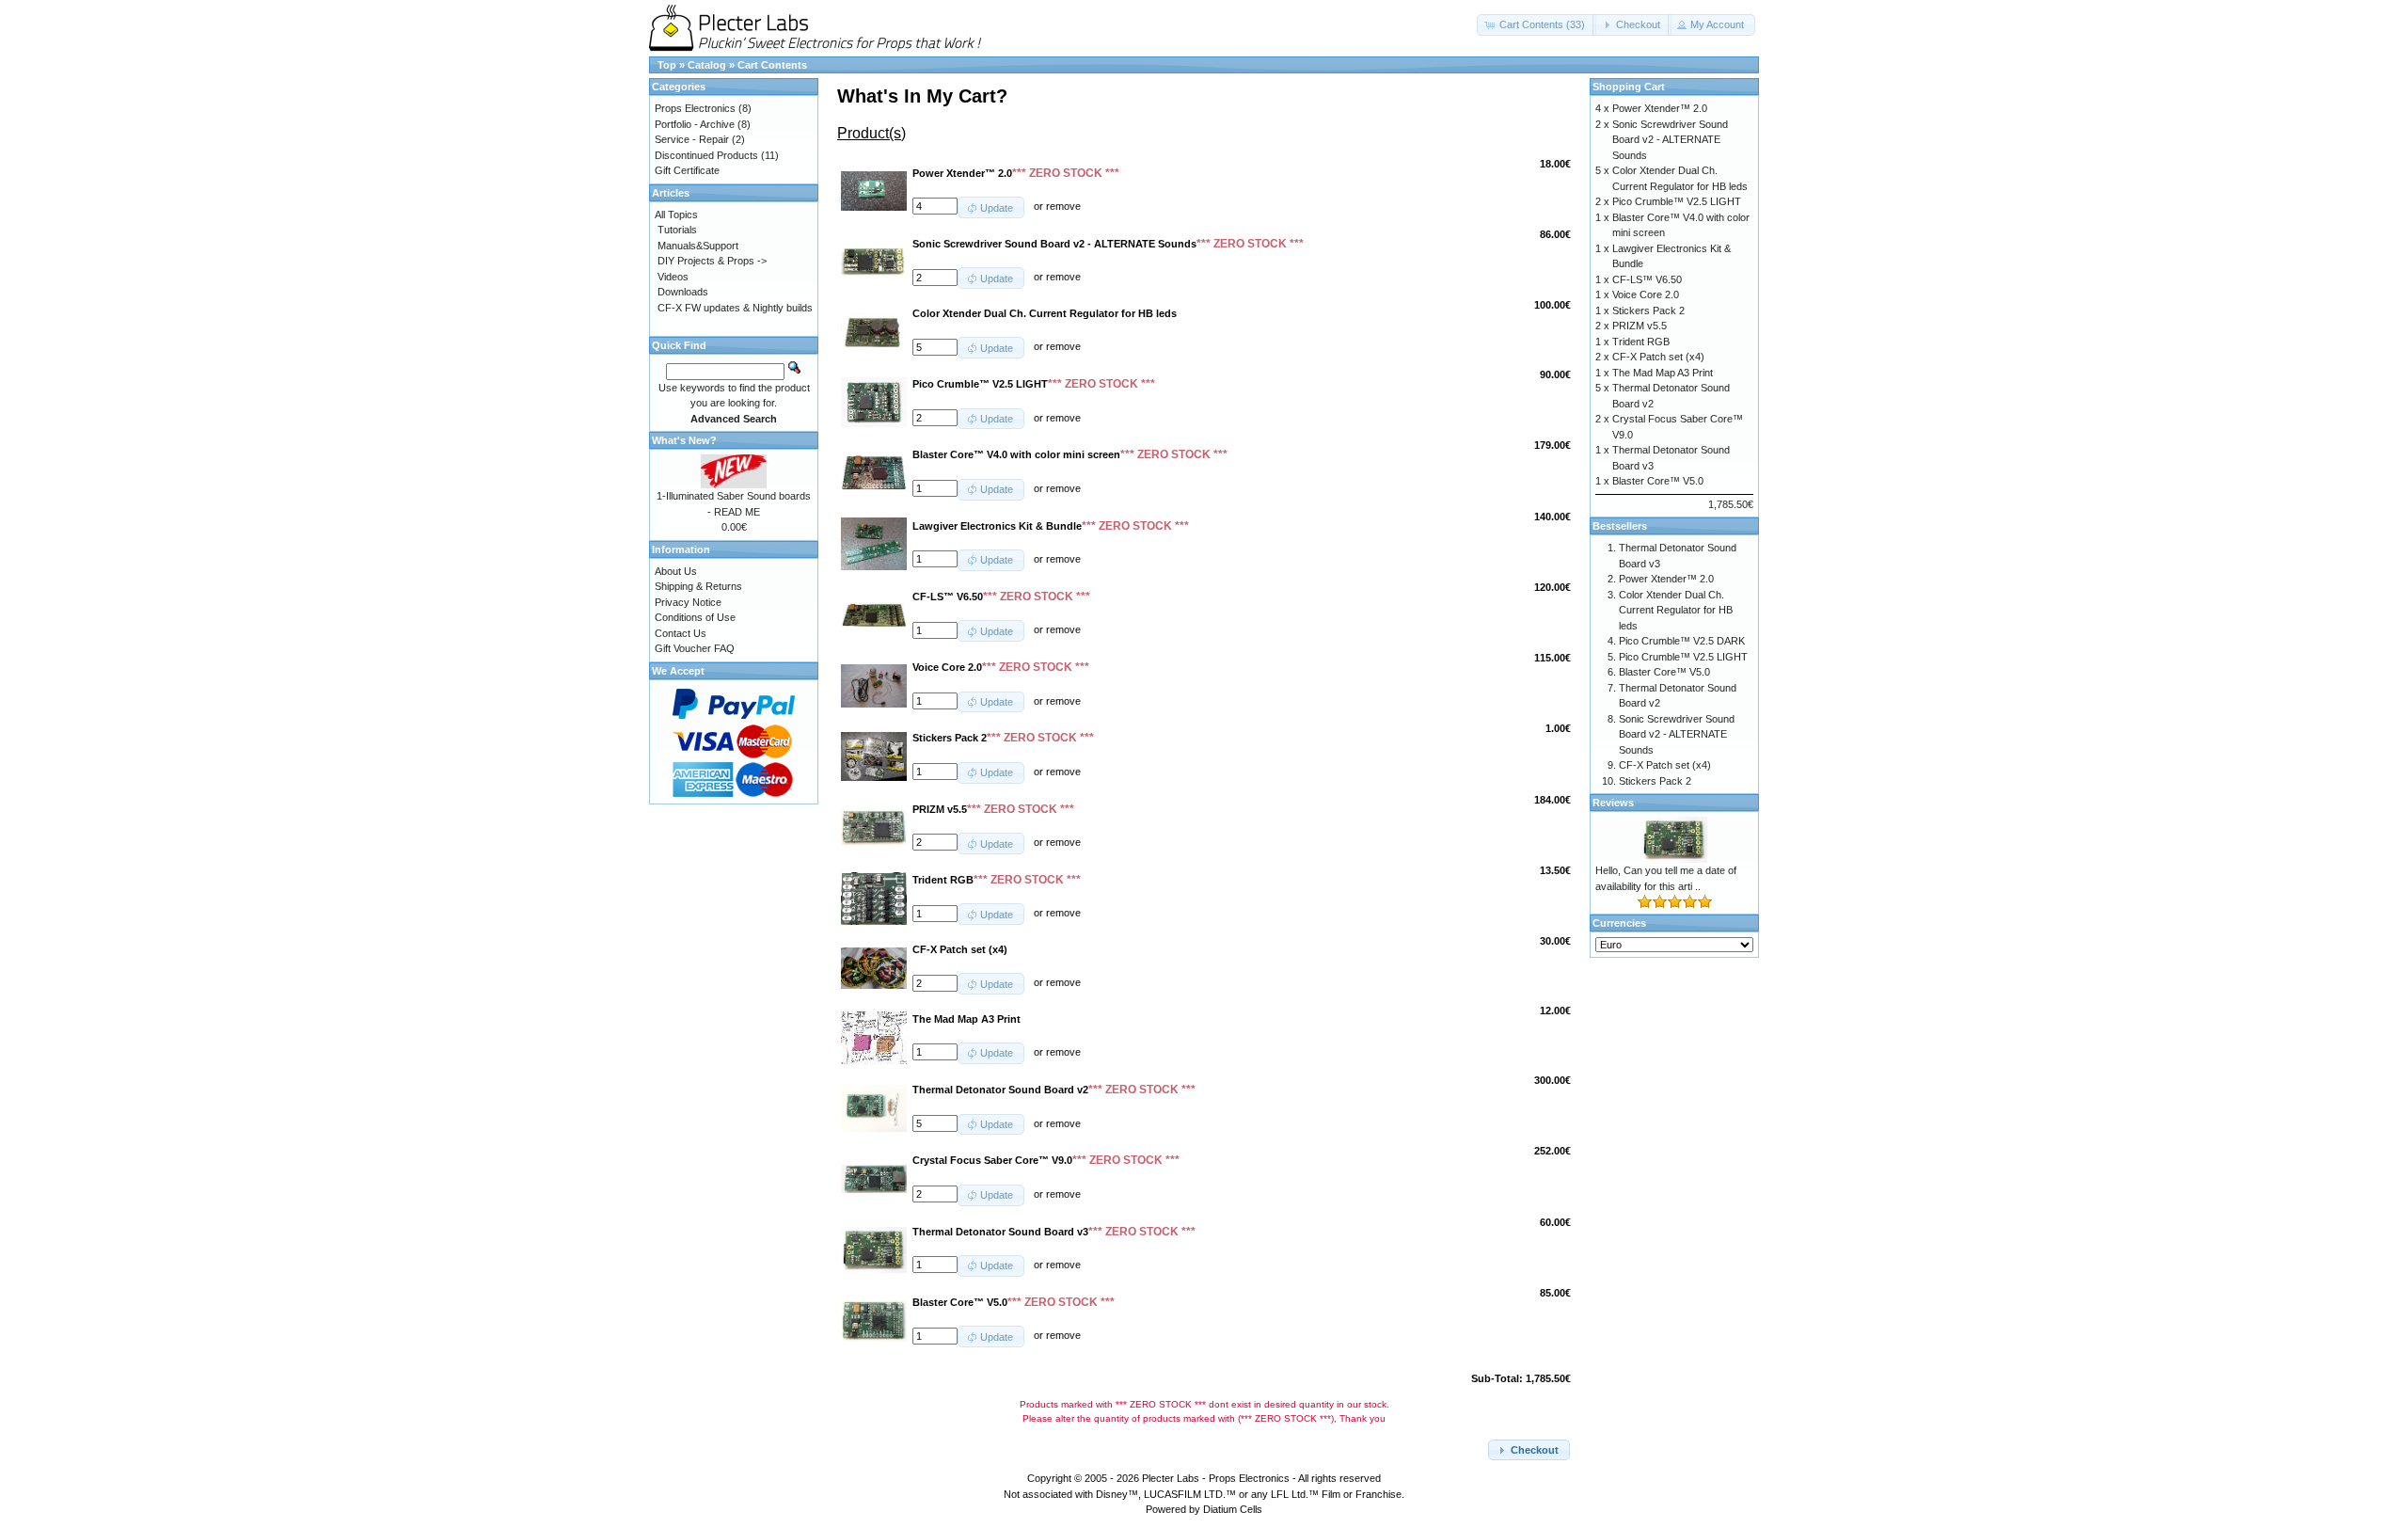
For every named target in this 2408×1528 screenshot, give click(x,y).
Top (667, 65)
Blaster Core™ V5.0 (1658, 481)
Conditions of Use (695, 617)
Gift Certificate (687, 170)
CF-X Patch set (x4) (1658, 357)
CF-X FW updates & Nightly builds (735, 308)
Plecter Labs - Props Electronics (1216, 1478)
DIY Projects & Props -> (712, 261)
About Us (676, 571)
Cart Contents (772, 65)
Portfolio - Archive (695, 124)
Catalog (707, 65)
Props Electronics (695, 108)
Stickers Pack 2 (1648, 310)
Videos (673, 277)
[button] (1537, 25)
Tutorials (677, 230)
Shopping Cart (1629, 87)
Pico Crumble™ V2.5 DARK (1682, 641)
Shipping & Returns (698, 586)
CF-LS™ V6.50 (1647, 279)
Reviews (1613, 803)
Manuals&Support (698, 246)
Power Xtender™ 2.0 (1660, 108)
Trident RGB (1641, 342)
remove (1063, 206)
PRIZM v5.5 (1640, 326)
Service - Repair (692, 139)
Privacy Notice (688, 602)
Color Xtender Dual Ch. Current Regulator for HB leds (1676, 610)
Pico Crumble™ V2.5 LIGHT (1677, 201)
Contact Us (681, 633)
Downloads (683, 292)
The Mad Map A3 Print (1663, 373)
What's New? (684, 440)
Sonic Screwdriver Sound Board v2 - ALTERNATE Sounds (1670, 140)
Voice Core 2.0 (1646, 294)
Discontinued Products (706, 155)
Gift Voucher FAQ (695, 648)
